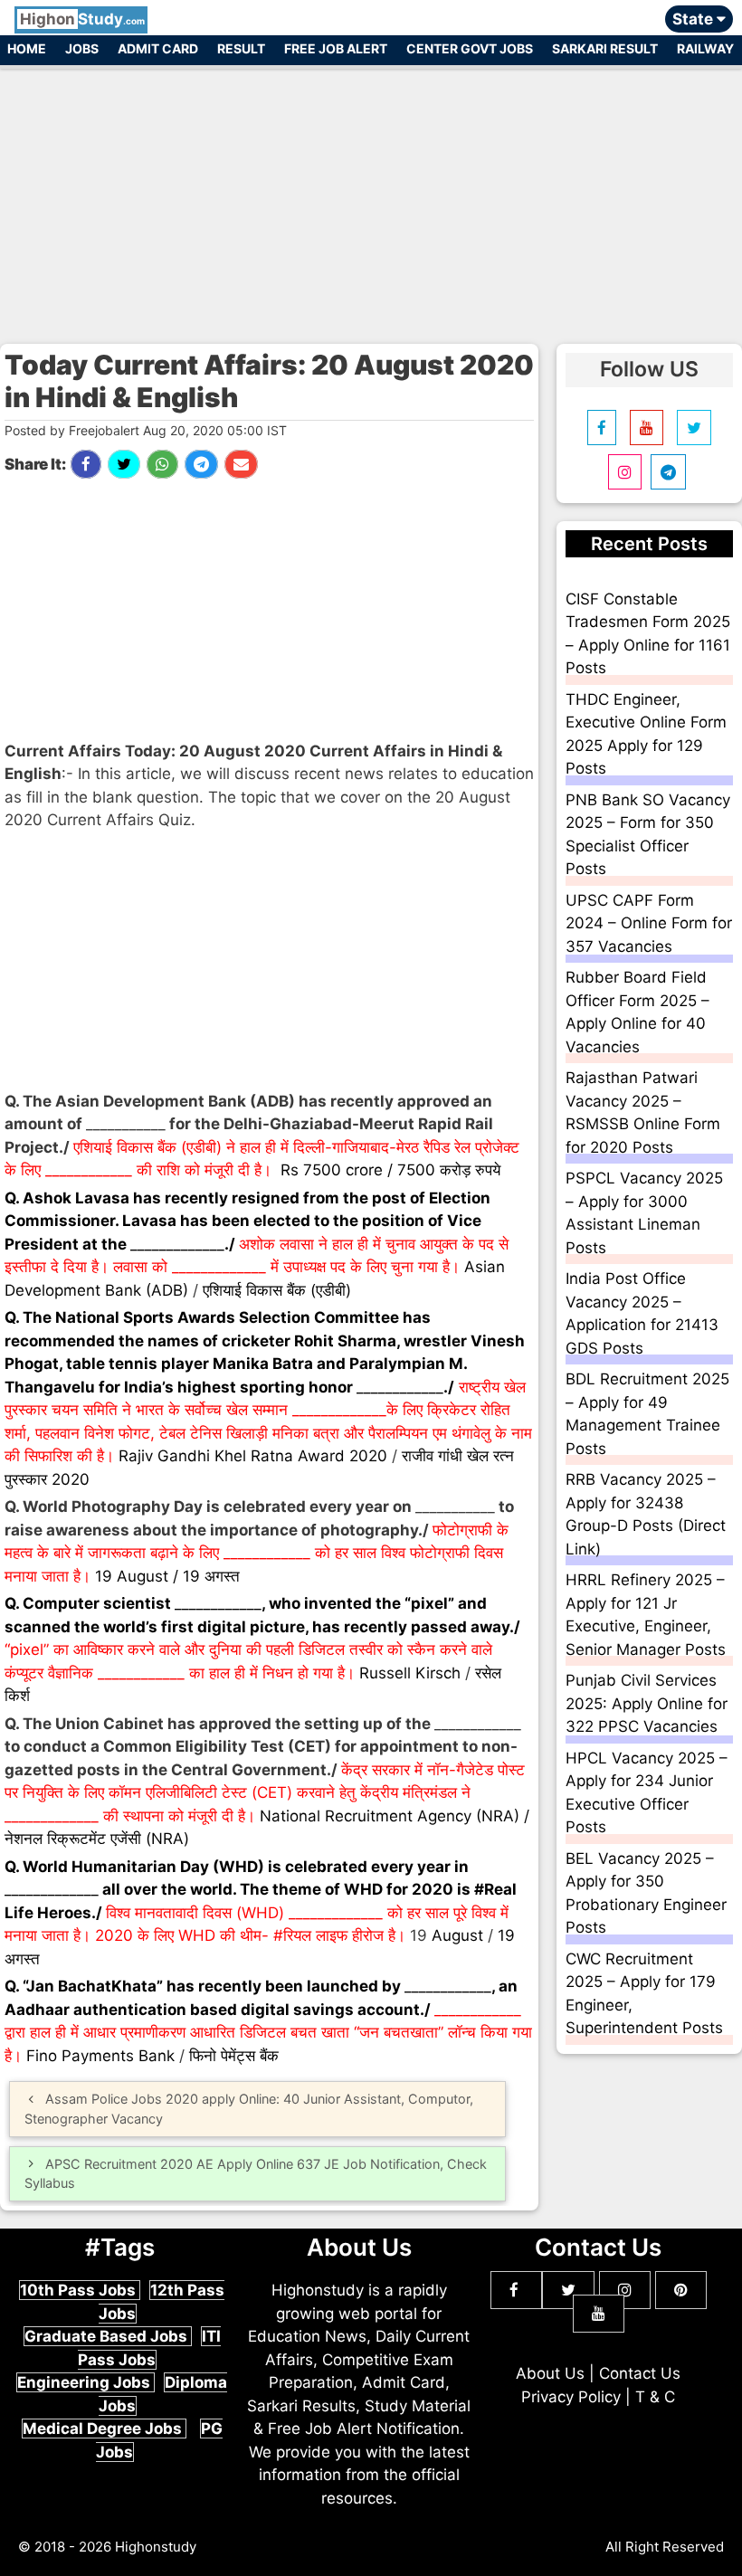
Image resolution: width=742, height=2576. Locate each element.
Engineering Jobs (86, 2382)
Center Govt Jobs (470, 48)
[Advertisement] (371, 197)
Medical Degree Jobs (104, 2429)
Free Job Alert (336, 48)
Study (82, 19)
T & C (655, 2397)
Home (27, 48)
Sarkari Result (605, 48)
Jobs (82, 48)
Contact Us (640, 2373)
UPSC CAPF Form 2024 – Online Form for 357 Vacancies (649, 923)
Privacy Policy (571, 2397)
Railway (705, 48)
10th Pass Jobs (80, 2290)
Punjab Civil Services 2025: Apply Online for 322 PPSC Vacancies (647, 1703)
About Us (550, 2373)
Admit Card (158, 48)
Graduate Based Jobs (108, 2336)
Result (241, 48)
